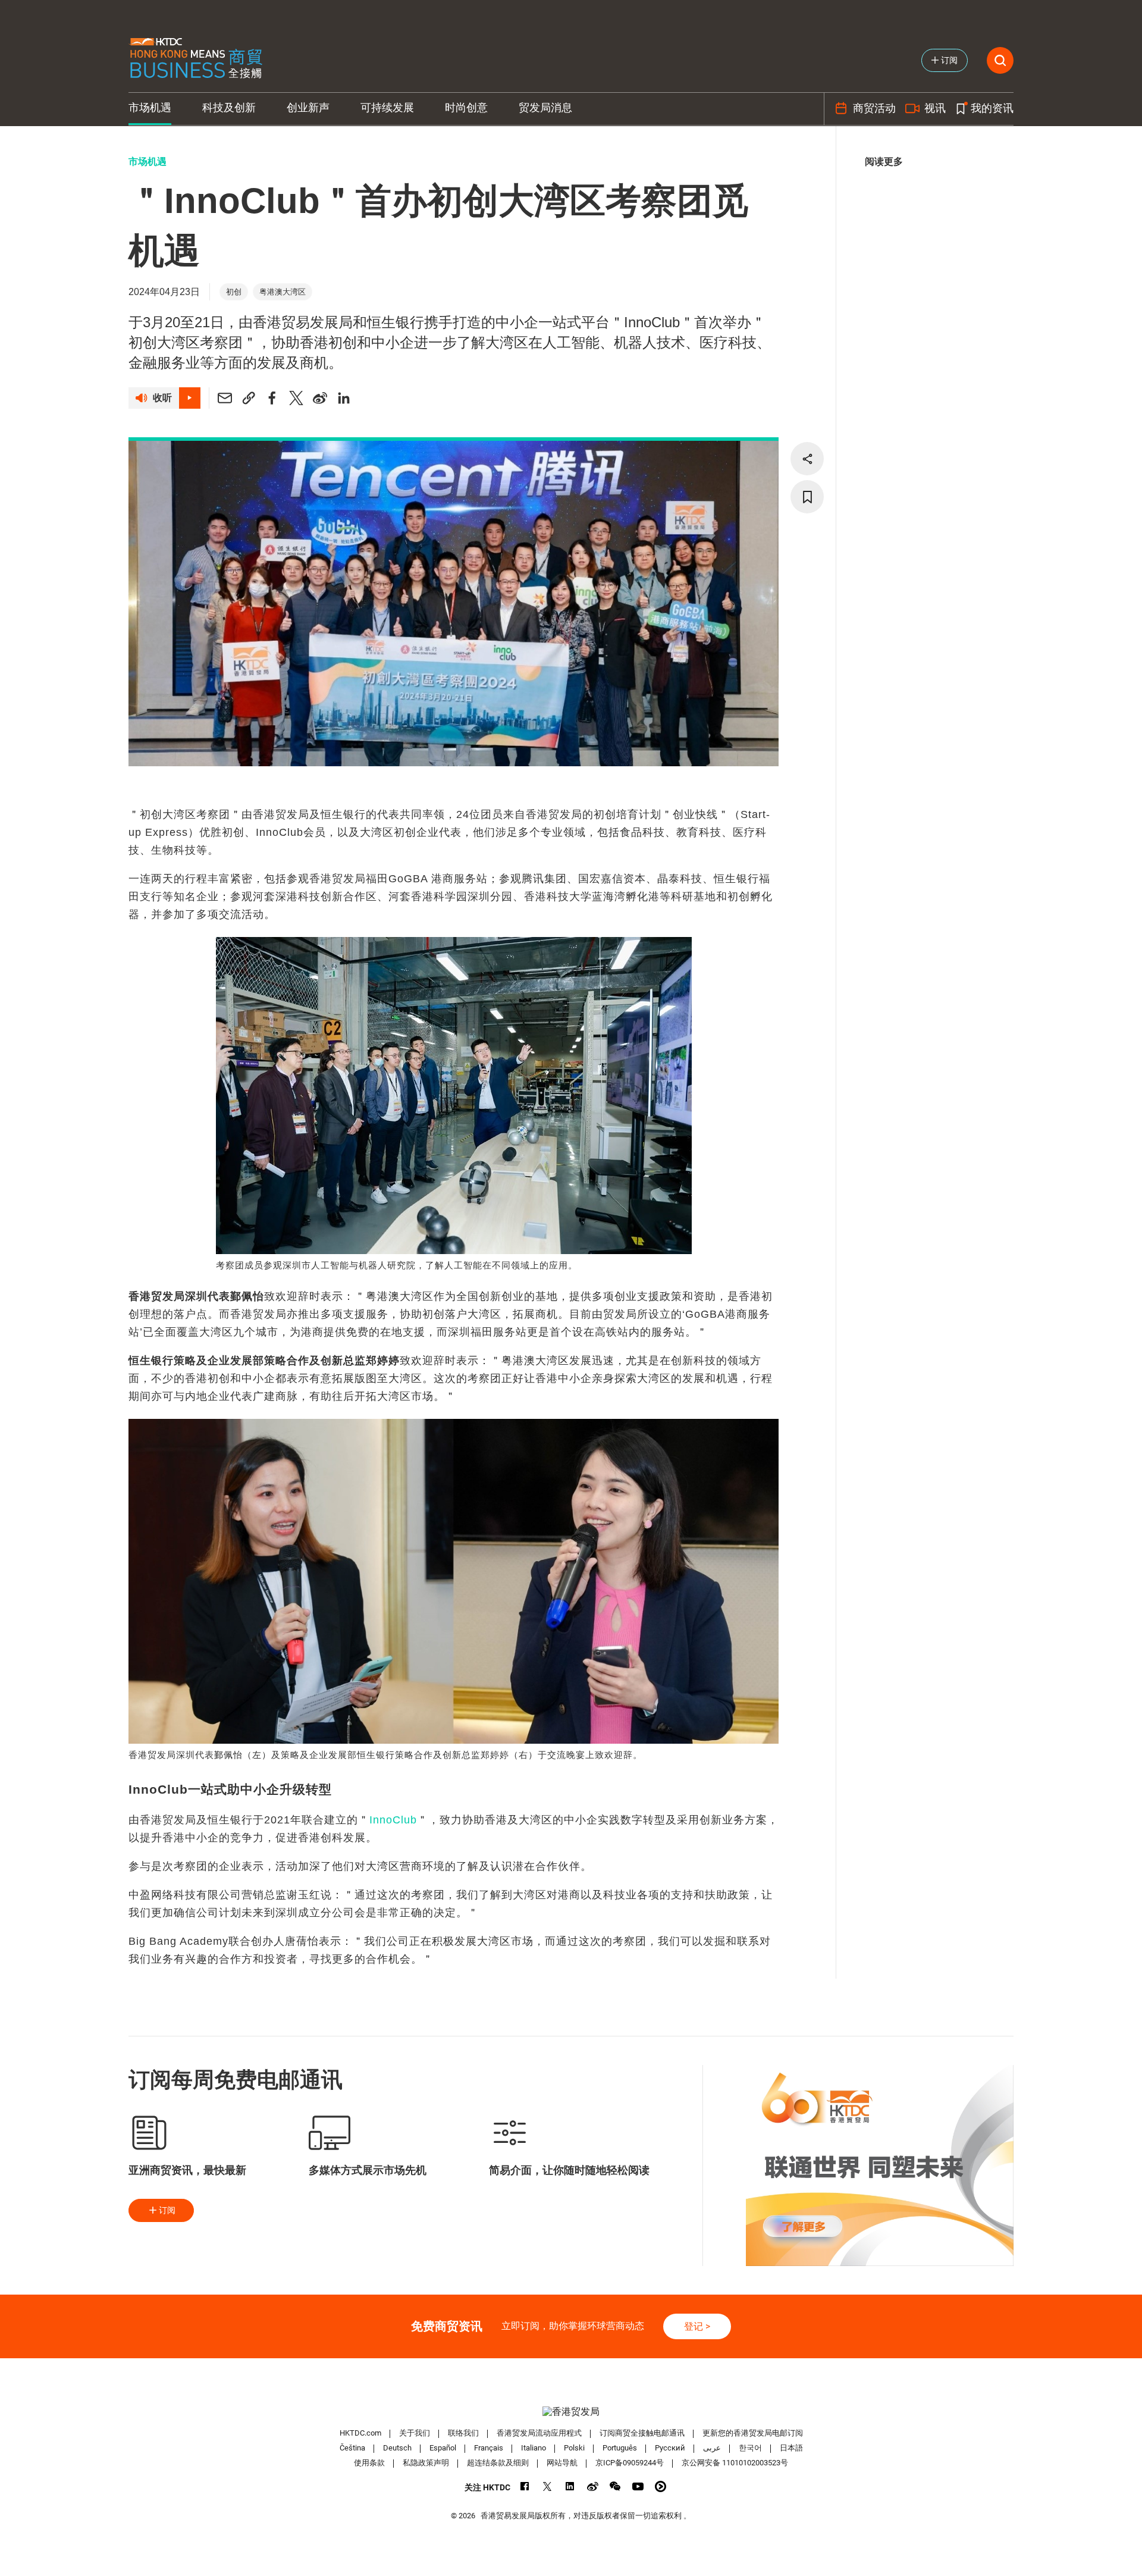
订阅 (167, 2210)
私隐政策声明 (426, 2463)
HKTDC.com (360, 2433)
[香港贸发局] (571, 2412)
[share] (807, 459)
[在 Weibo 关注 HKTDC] (593, 2486)
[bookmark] (807, 497)
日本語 (791, 2448)
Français (489, 2448)
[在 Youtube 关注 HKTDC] (638, 2486)
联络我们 (463, 2433)
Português (620, 2448)
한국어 (750, 2448)
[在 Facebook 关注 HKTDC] (525, 2486)
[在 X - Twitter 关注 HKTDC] (548, 2486)
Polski (574, 2448)
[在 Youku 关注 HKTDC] (661, 2486)
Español (443, 2448)
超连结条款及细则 (498, 2463)
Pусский (670, 2448)
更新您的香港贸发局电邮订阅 (753, 2433)
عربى (712, 2448)
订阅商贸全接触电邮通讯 (642, 2433)
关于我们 (415, 2433)
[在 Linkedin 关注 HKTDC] (570, 2486)
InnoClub (393, 1820)
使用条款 (369, 2463)
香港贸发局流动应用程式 (539, 2433)
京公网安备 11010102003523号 (735, 2463)
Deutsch (397, 2448)
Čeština (352, 2448)
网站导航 (562, 2463)
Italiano (534, 2448)
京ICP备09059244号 (630, 2463)
